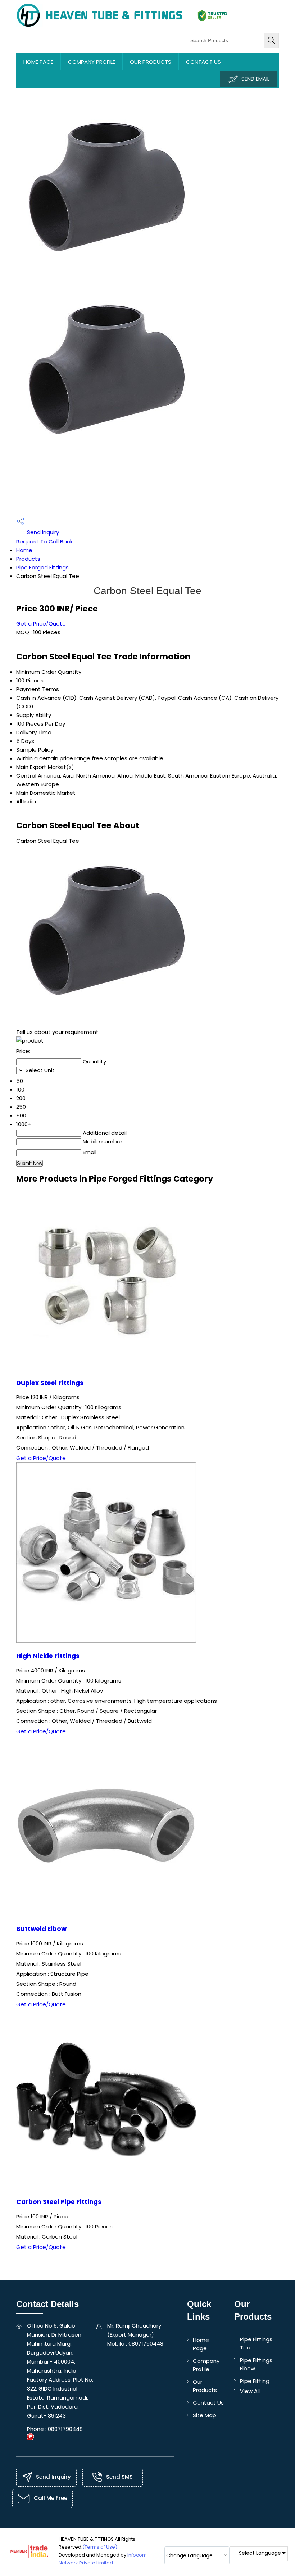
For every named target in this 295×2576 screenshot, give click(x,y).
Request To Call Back (44, 541)
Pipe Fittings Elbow (256, 2364)
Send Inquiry (42, 532)
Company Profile (92, 62)
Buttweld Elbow (41, 1929)
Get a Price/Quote (41, 624)
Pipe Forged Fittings (42, 567)
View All (250, 2391)
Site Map (205, 2415)
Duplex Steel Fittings (50, 1383)
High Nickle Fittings (48, 1656)
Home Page (38, 62)
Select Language (260, 2553)
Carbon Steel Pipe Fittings (59, 2202)
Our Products (151, 62)
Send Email (255, 79)
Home (24, 550)
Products (28, 559)
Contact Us (203, 62)
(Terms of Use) (100, 2547)
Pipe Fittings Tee (256, 2343)
